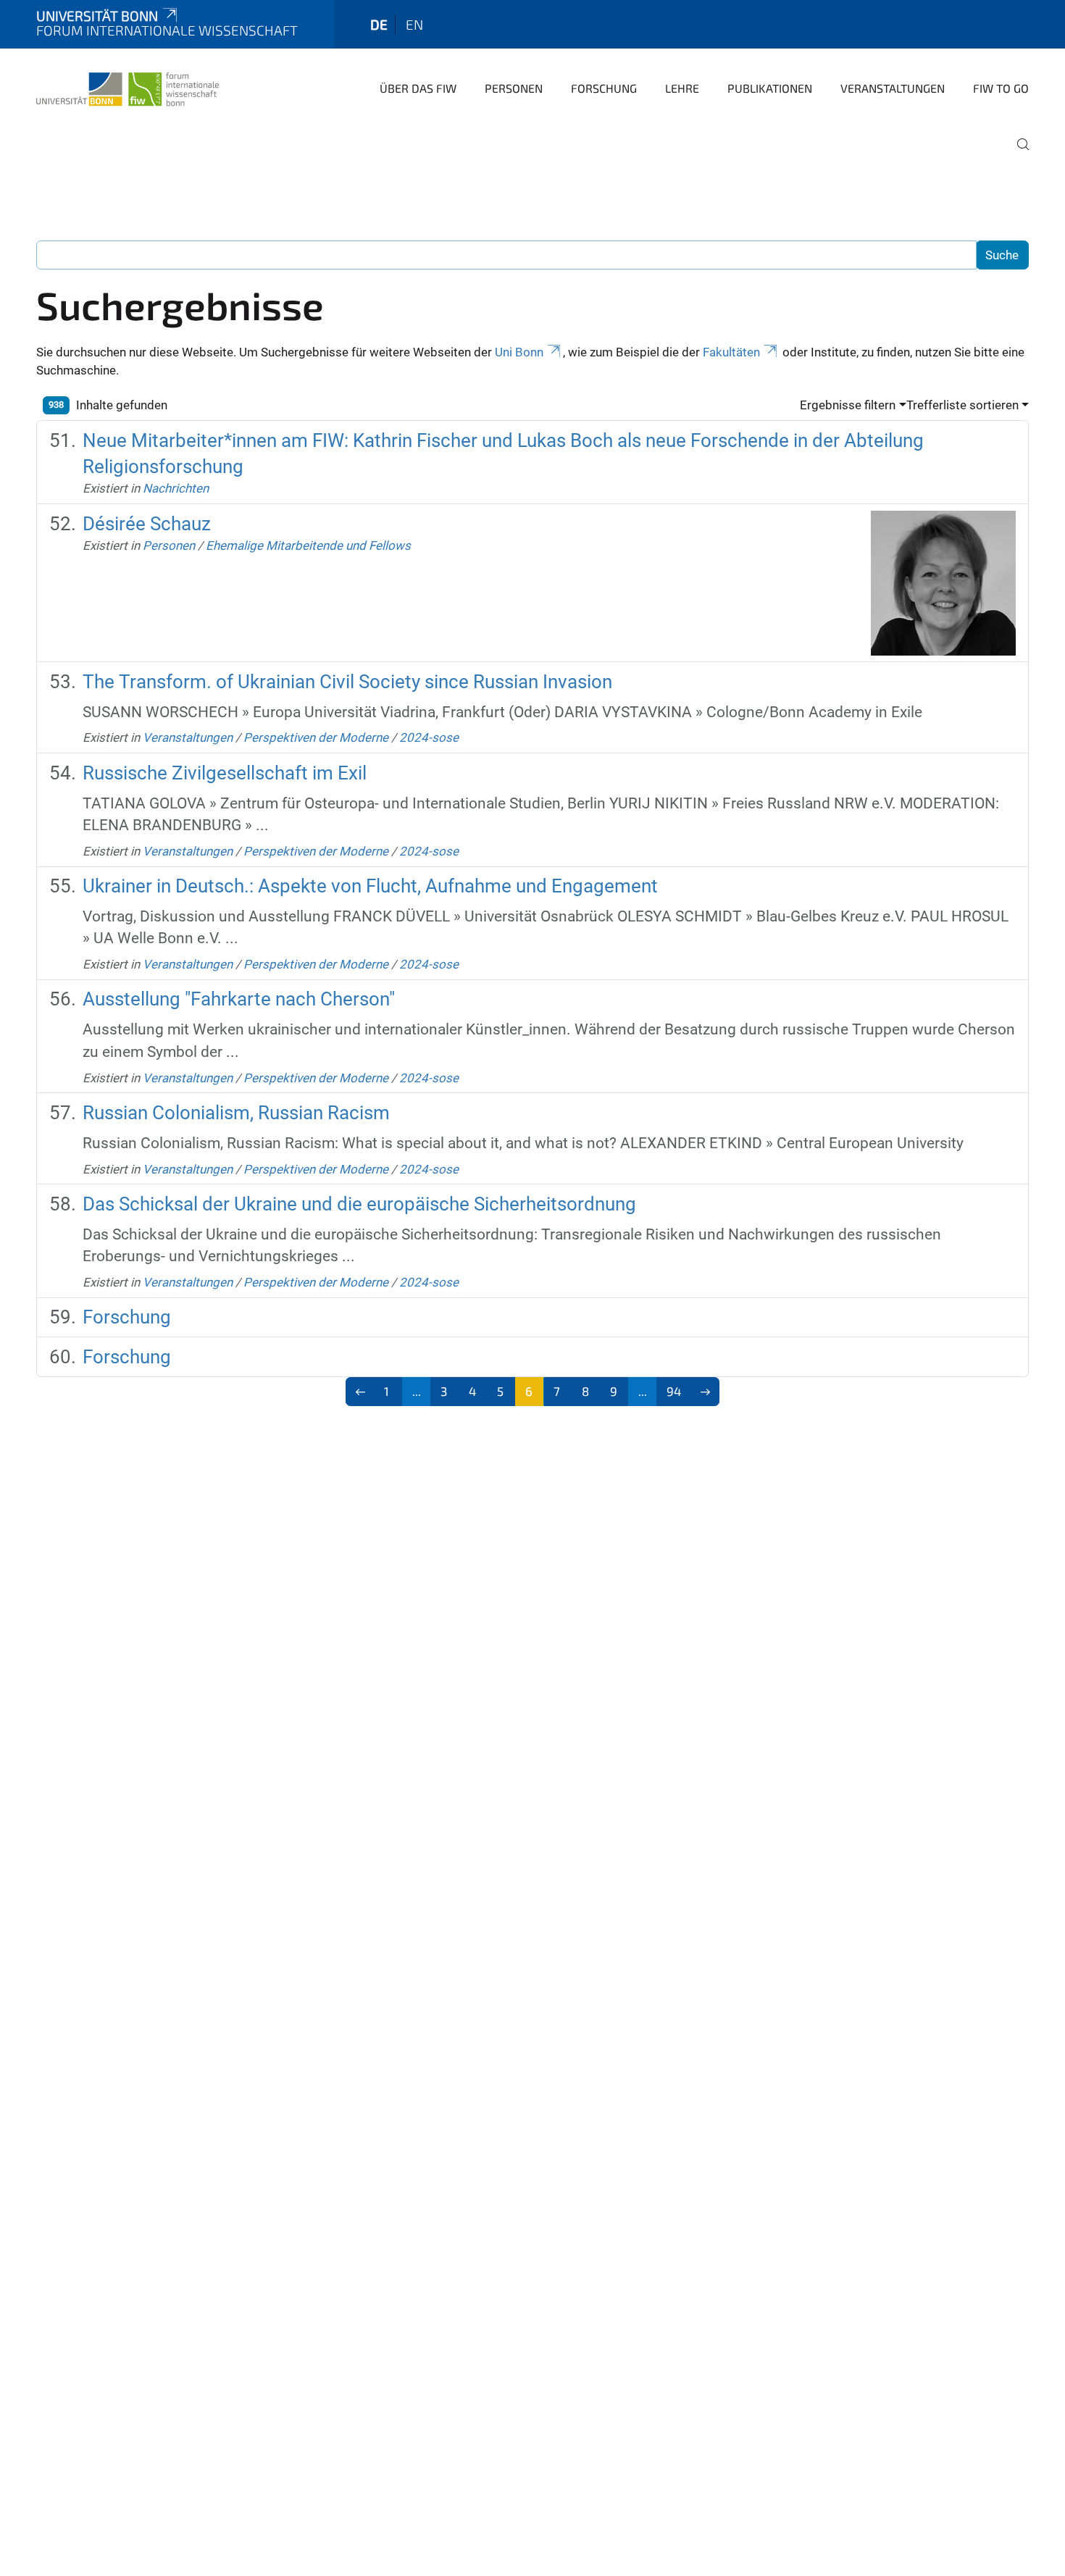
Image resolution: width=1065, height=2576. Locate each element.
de (379, 24)
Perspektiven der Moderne (316, 737)
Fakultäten (731, 352)
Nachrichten (176, 488)
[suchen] (1017, 154)
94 (674, 1391)
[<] (360, 1392)
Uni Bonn (519, 352)
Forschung (604, 88)
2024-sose (429, 737)
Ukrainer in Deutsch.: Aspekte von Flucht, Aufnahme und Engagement (370, 886)
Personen (514, 88)
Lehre (682, 88)
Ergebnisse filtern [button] (848, 405)
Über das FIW (418, 88)
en (414, 24)
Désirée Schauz (147, 524)
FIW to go (1001, 88)
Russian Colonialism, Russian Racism (236, 1113)
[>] (705, 1392)
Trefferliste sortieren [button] (962, 405)
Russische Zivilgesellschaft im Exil (225, 773)
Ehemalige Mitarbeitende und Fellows (308, 545)
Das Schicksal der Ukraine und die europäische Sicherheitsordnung (359, 1204)
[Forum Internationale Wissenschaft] (128, 87)
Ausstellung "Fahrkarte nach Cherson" (239, 999)
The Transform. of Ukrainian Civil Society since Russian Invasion (347, 682)
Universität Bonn (97, 16)
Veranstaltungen (893, 88)
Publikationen (770, 88)
